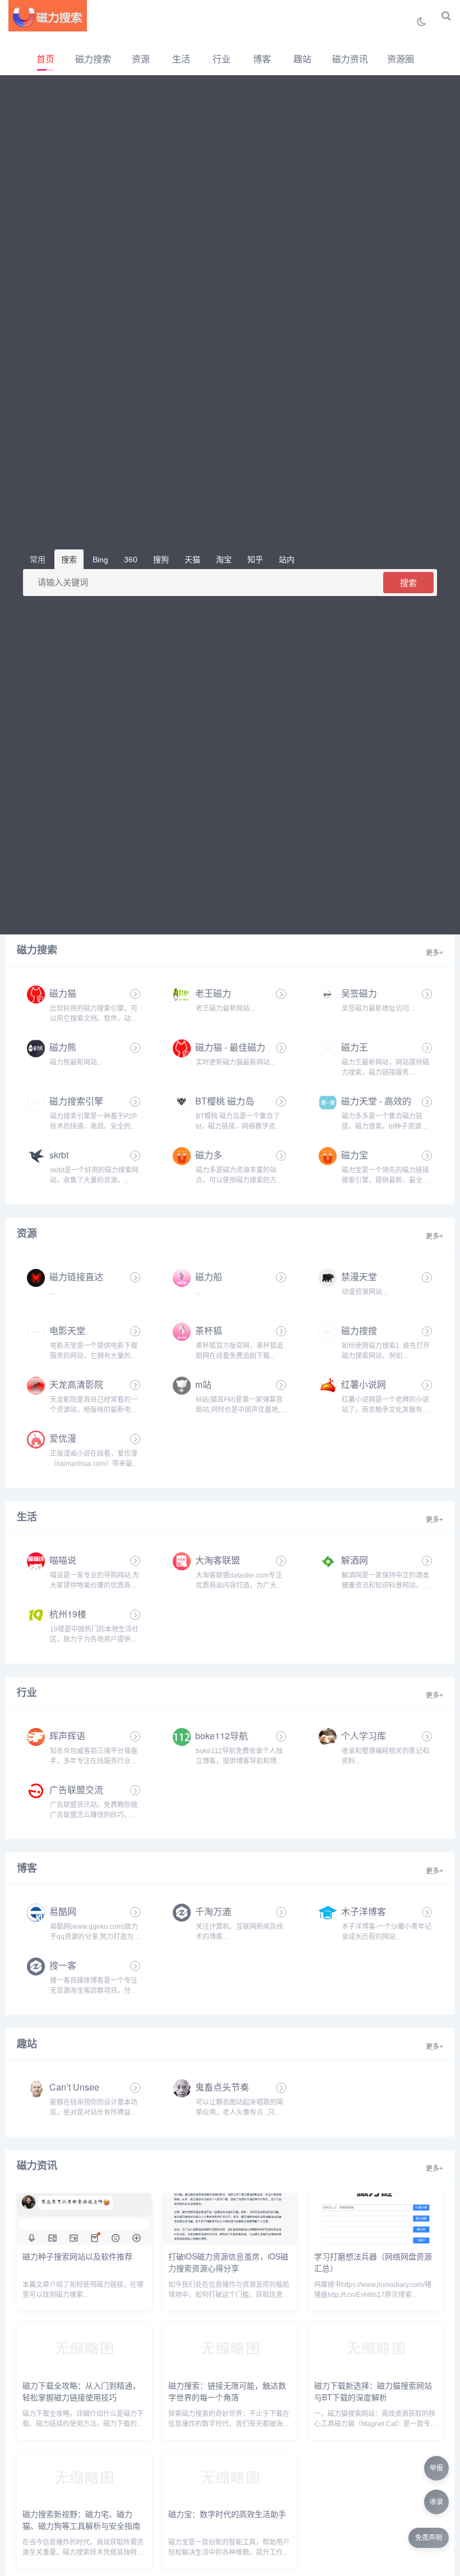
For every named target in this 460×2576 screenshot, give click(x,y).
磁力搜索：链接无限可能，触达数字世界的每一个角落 (227, 2391)
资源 (141, 59)
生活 (181, 59)
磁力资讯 (350, 59)
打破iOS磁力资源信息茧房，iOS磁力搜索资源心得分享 (228, 2262)
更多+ (434, 953)
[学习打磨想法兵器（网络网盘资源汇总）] (376, 2242)
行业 (222, 59)
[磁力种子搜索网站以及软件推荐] (84, 2242)
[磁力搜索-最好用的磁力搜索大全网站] (48, 16)
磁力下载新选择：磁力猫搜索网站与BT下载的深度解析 (373, 2391)
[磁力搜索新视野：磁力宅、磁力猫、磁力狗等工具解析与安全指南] (84, 2500)
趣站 (302, 59)
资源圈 (401, 59)
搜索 (408, 583)
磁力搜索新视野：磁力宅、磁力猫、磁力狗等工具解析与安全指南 (81, 2520)
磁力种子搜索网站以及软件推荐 (77, 2256)
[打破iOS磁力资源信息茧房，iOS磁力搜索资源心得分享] (230, 2242)
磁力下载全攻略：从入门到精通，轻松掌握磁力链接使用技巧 (81, 2391)
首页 (45, 59)
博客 (262, 59)
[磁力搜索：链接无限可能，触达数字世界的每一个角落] (230, 2371)
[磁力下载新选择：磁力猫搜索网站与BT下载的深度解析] (376, 2371)
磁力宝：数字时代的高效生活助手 (227, 2514)
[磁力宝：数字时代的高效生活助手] (230, 2500)
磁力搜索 (93, 59)
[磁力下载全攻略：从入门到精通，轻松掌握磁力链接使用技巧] (84, 2371)
